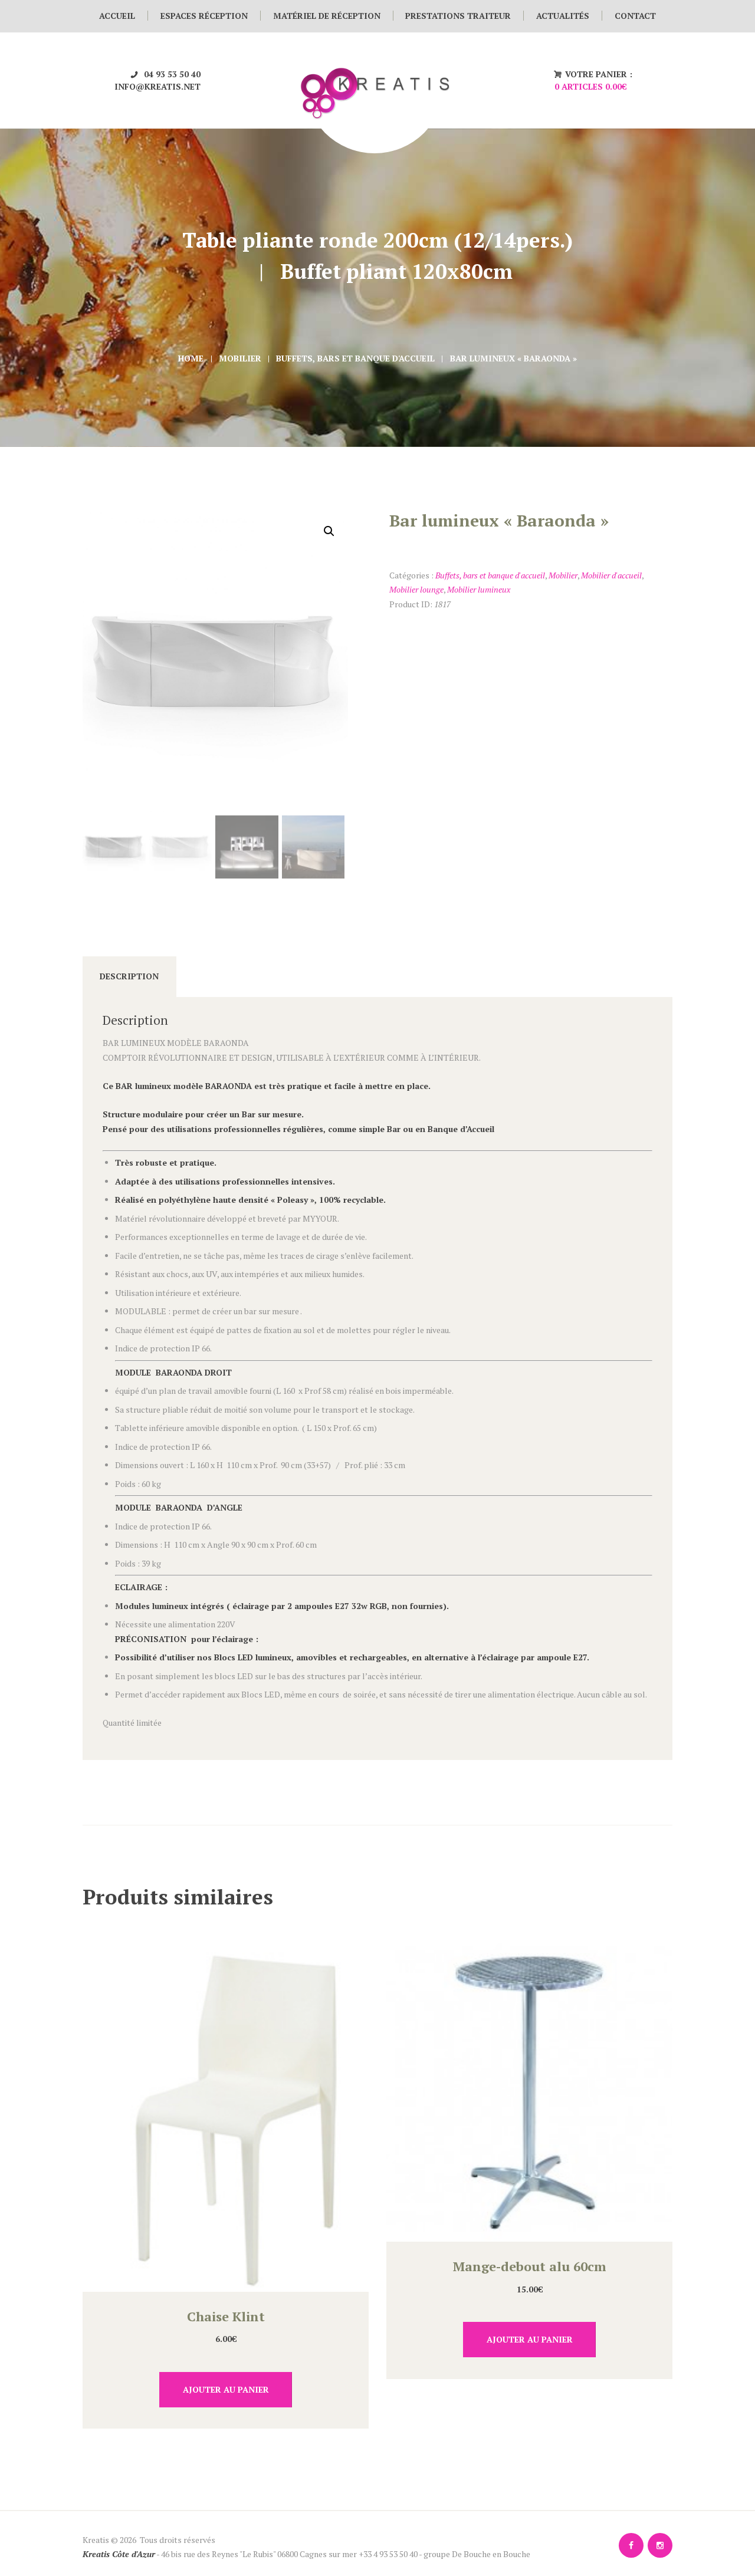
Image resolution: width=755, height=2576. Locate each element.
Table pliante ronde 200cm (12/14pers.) (377, 240)
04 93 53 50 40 (172, 74)
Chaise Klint (226, 2316)
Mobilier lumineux (479, 589)
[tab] (129, 977)
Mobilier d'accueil (611, 575)
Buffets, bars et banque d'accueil (355, 358)
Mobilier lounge (416, 589)
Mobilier (240, 358)
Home (191, 358)
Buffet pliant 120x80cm (396, 271)
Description (129, 976)
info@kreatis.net (157, 86)
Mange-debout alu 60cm (530, 2266)
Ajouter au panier (226, 2389)
